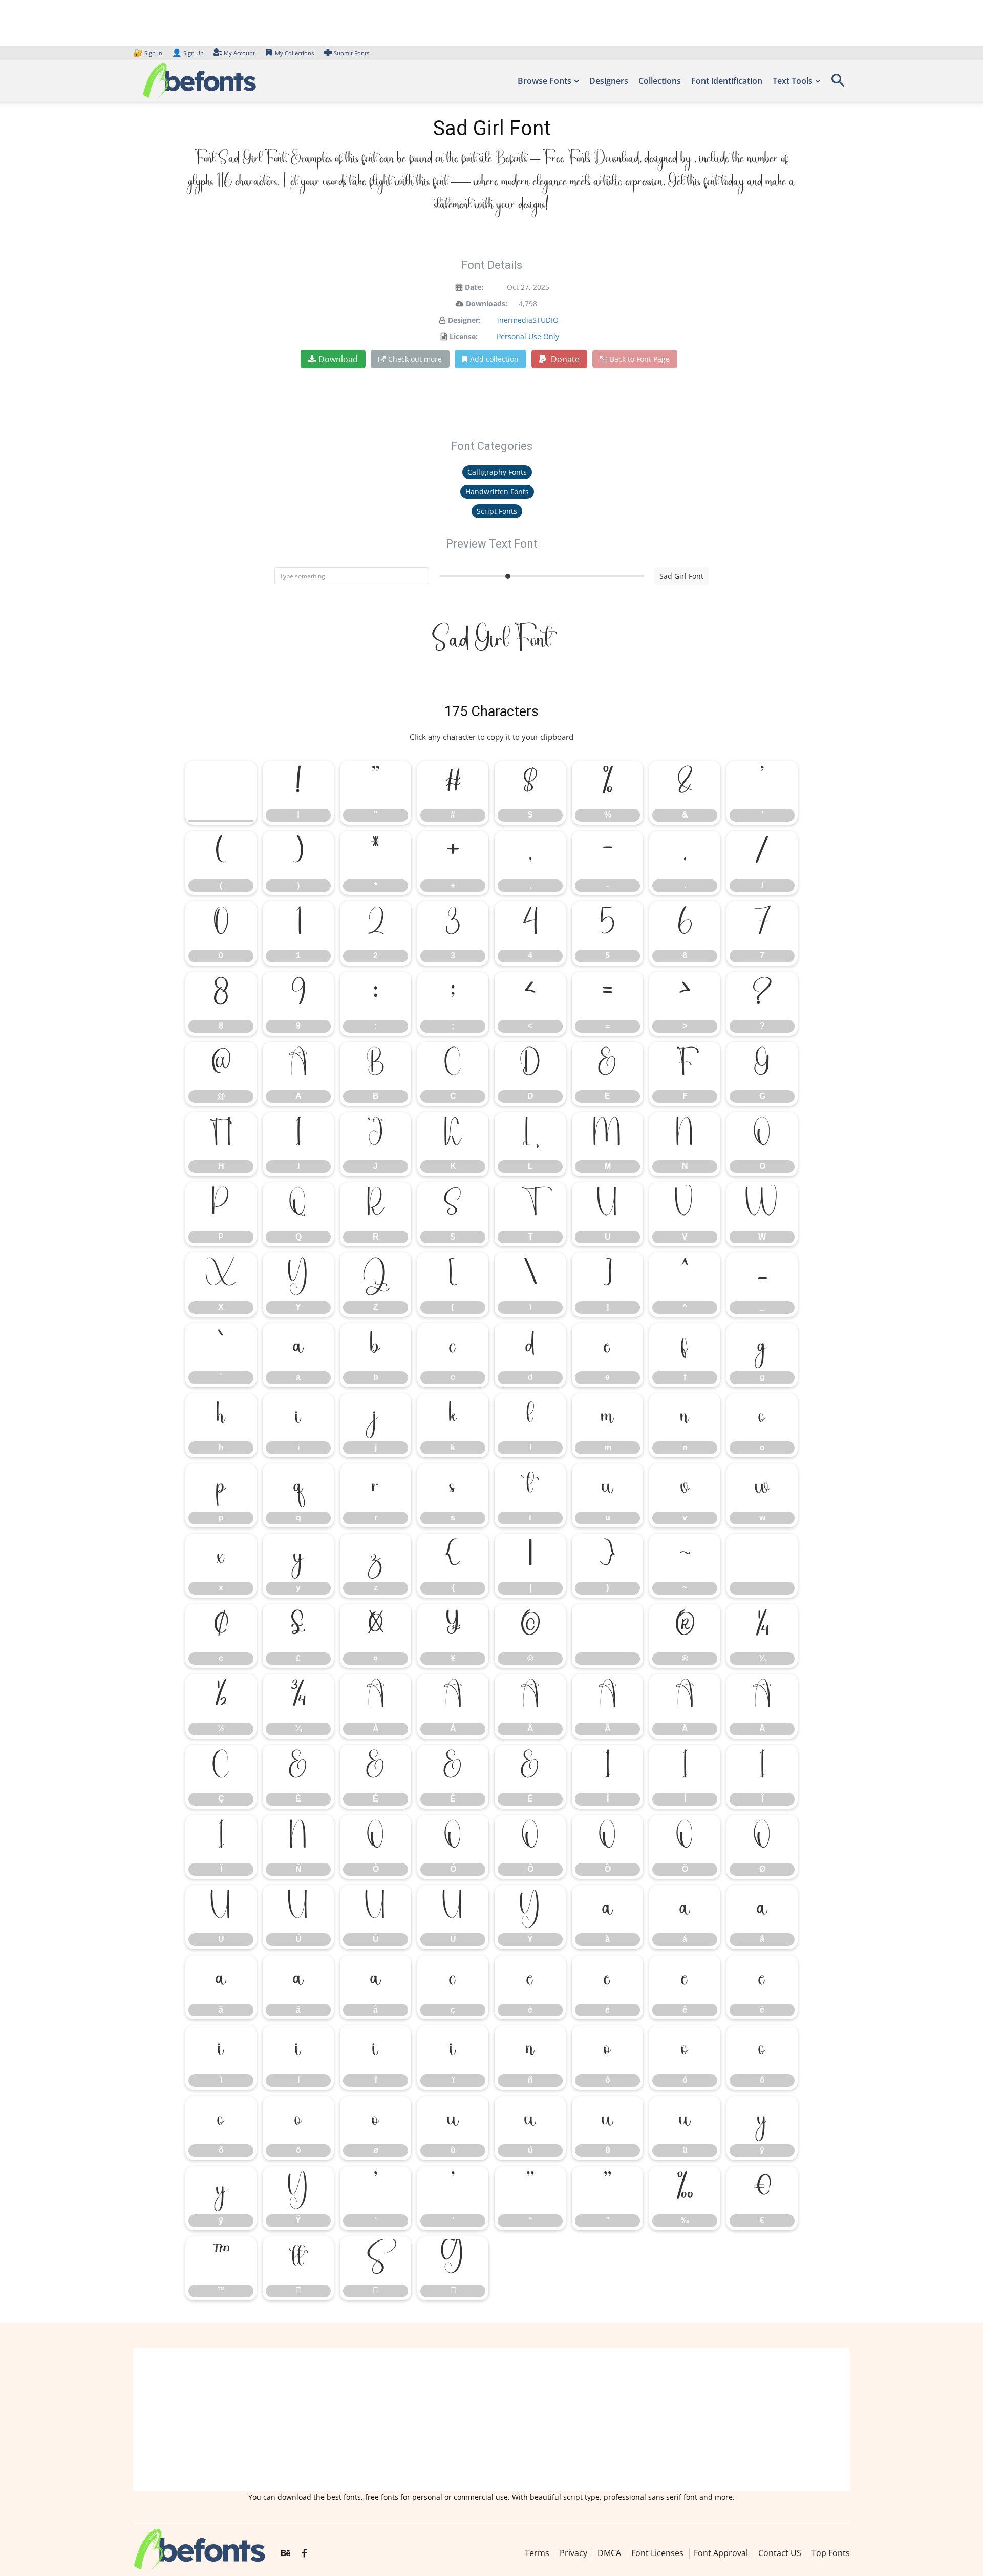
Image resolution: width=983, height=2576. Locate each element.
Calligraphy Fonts (497, 472)
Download (338, 359)
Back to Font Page (640, 359)
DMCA (609, 2553)
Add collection (494, 359)
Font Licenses (657, 2553)
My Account (239, 53)
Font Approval (721, 2553)
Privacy (573, 2553)
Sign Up (188, 53)
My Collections (294, 53)
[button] (838, 84)
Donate (564, 359)
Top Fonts (831, 2553)
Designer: (464, 320)
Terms (537, 2553)
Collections (660, 81)
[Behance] (286, 2554)
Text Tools (793, 81)
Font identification (727, 81)
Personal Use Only (528, 336)
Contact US (780, 2553)
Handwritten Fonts (497, 491)
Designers (609, 81)
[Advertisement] (491, 2420)
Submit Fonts (351, 53)
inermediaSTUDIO (528, 320)
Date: (474, 287)
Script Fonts (497, 511)
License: (464, 336)
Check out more (415, 359)
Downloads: (487, 303)
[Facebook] (304, 2554)
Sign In (148, 53)
